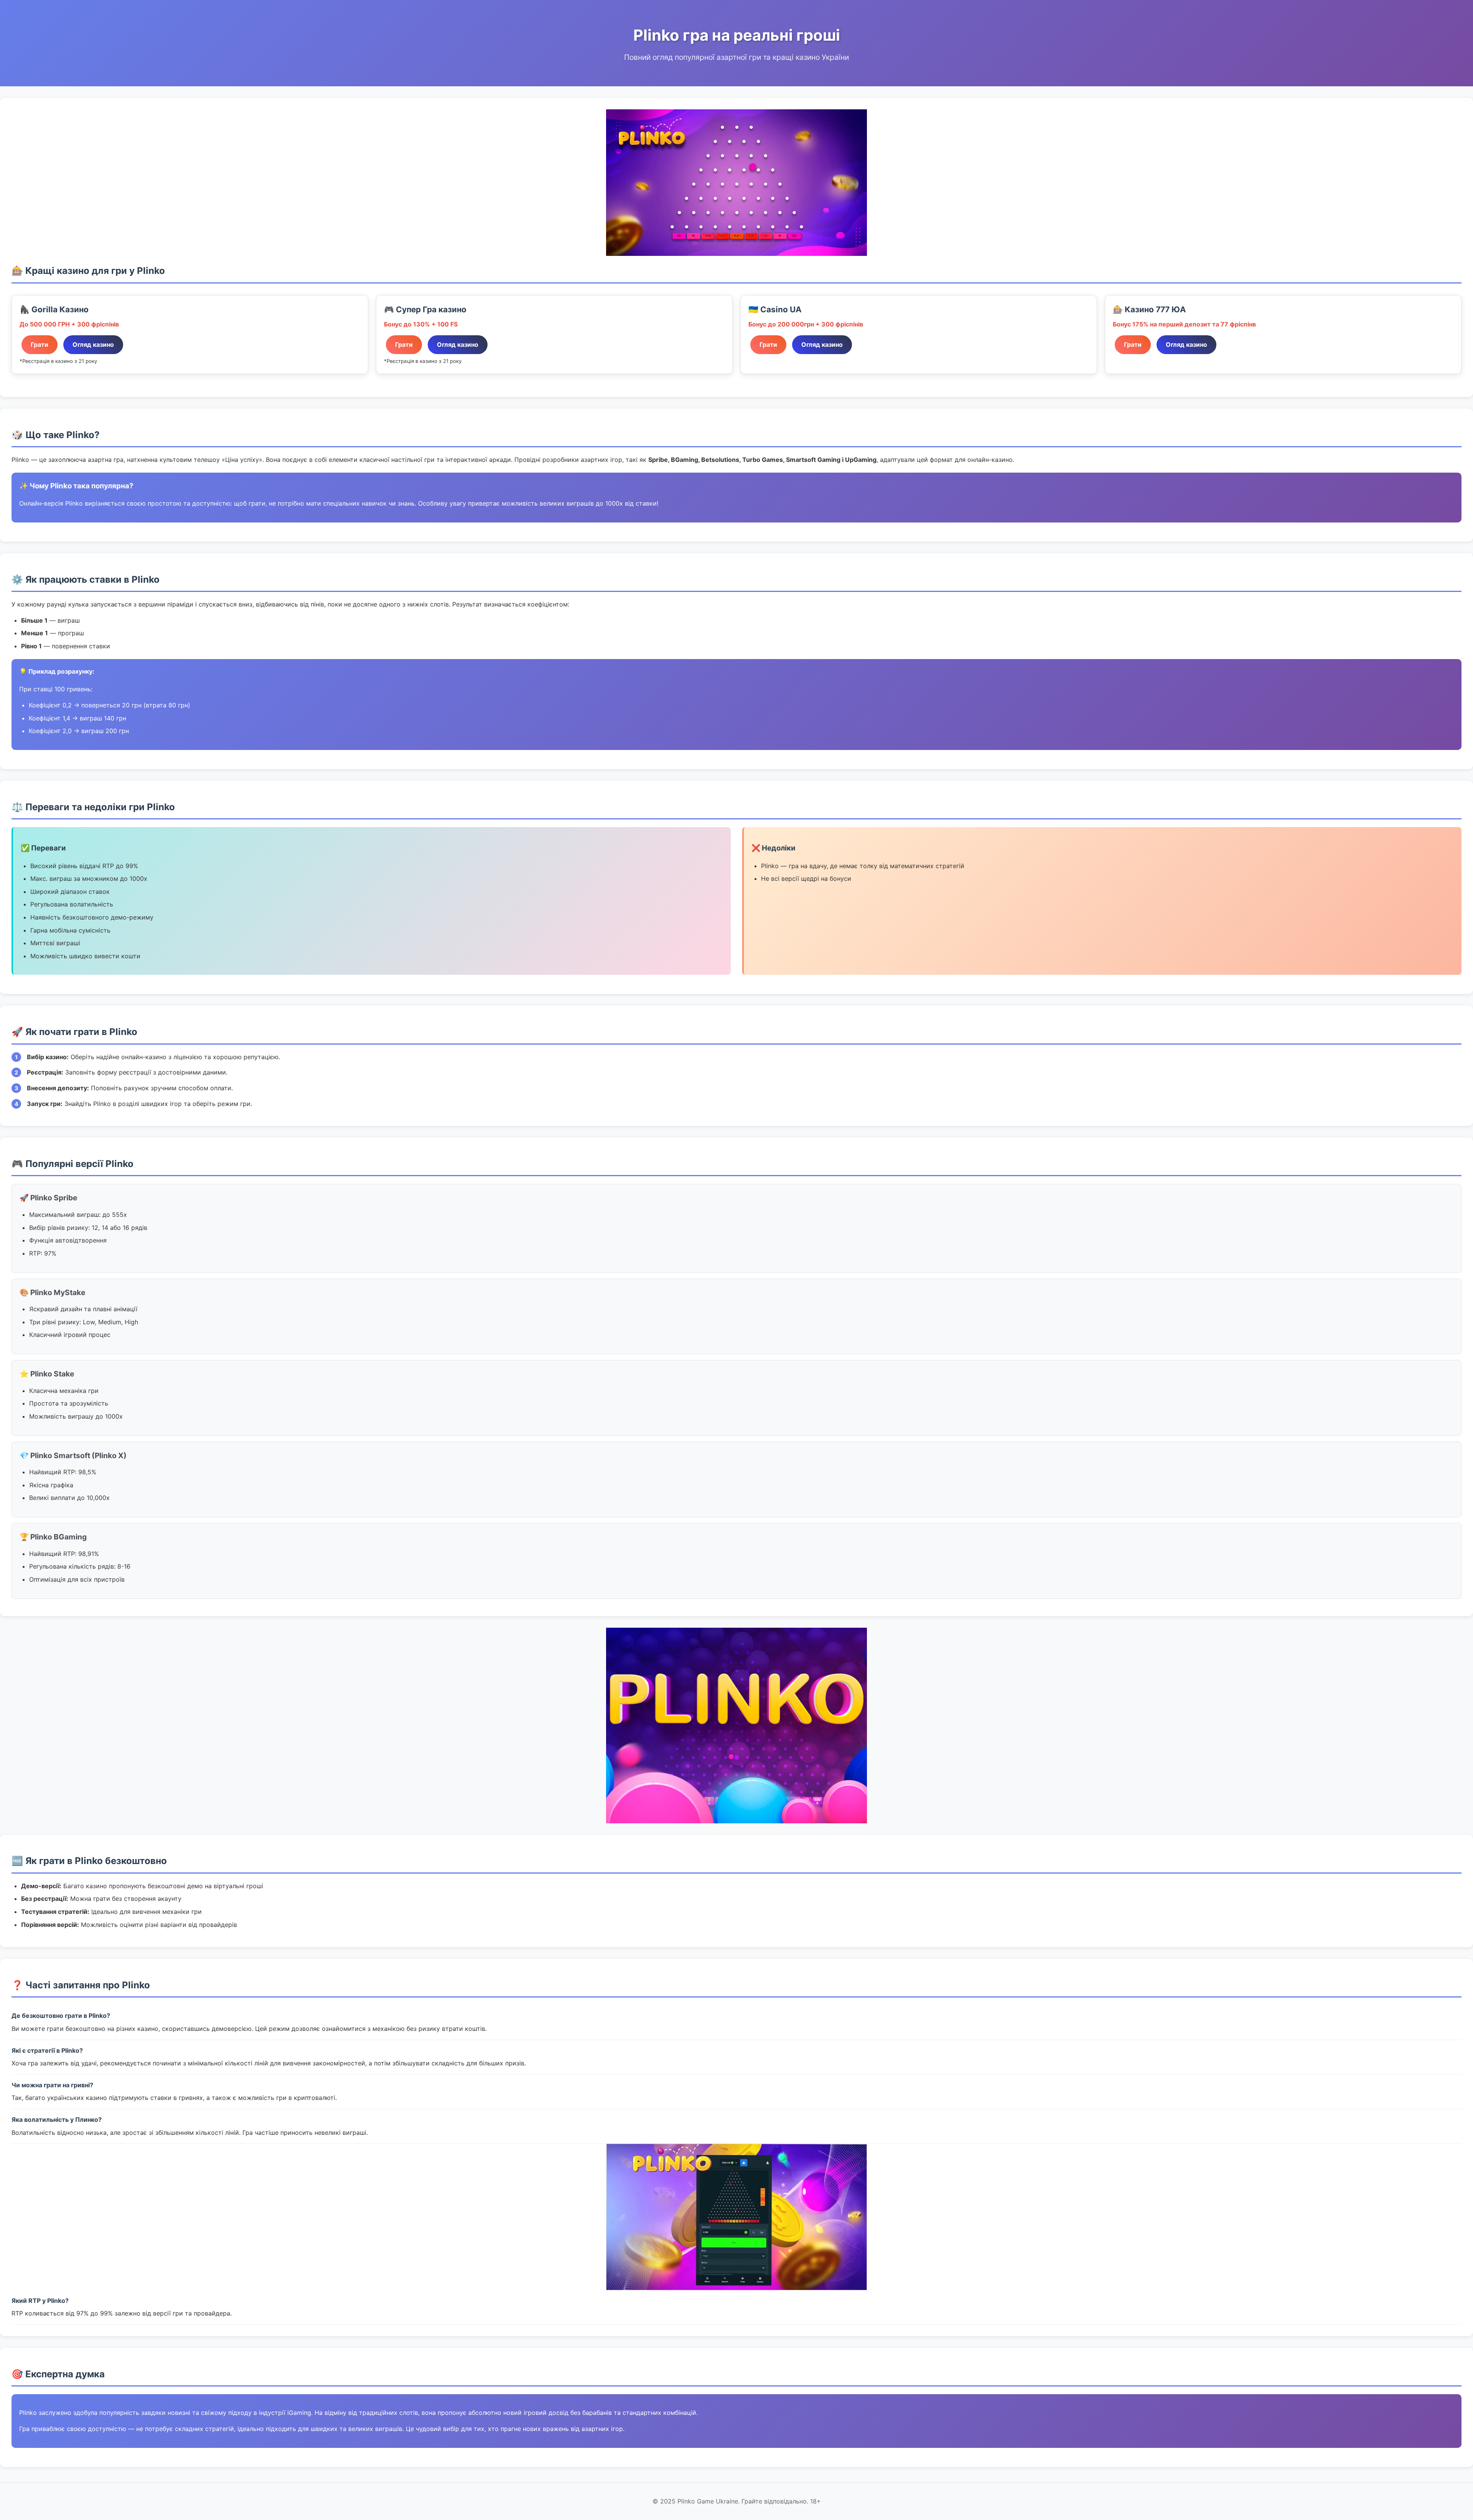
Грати (40, 344)
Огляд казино (93, 344)
